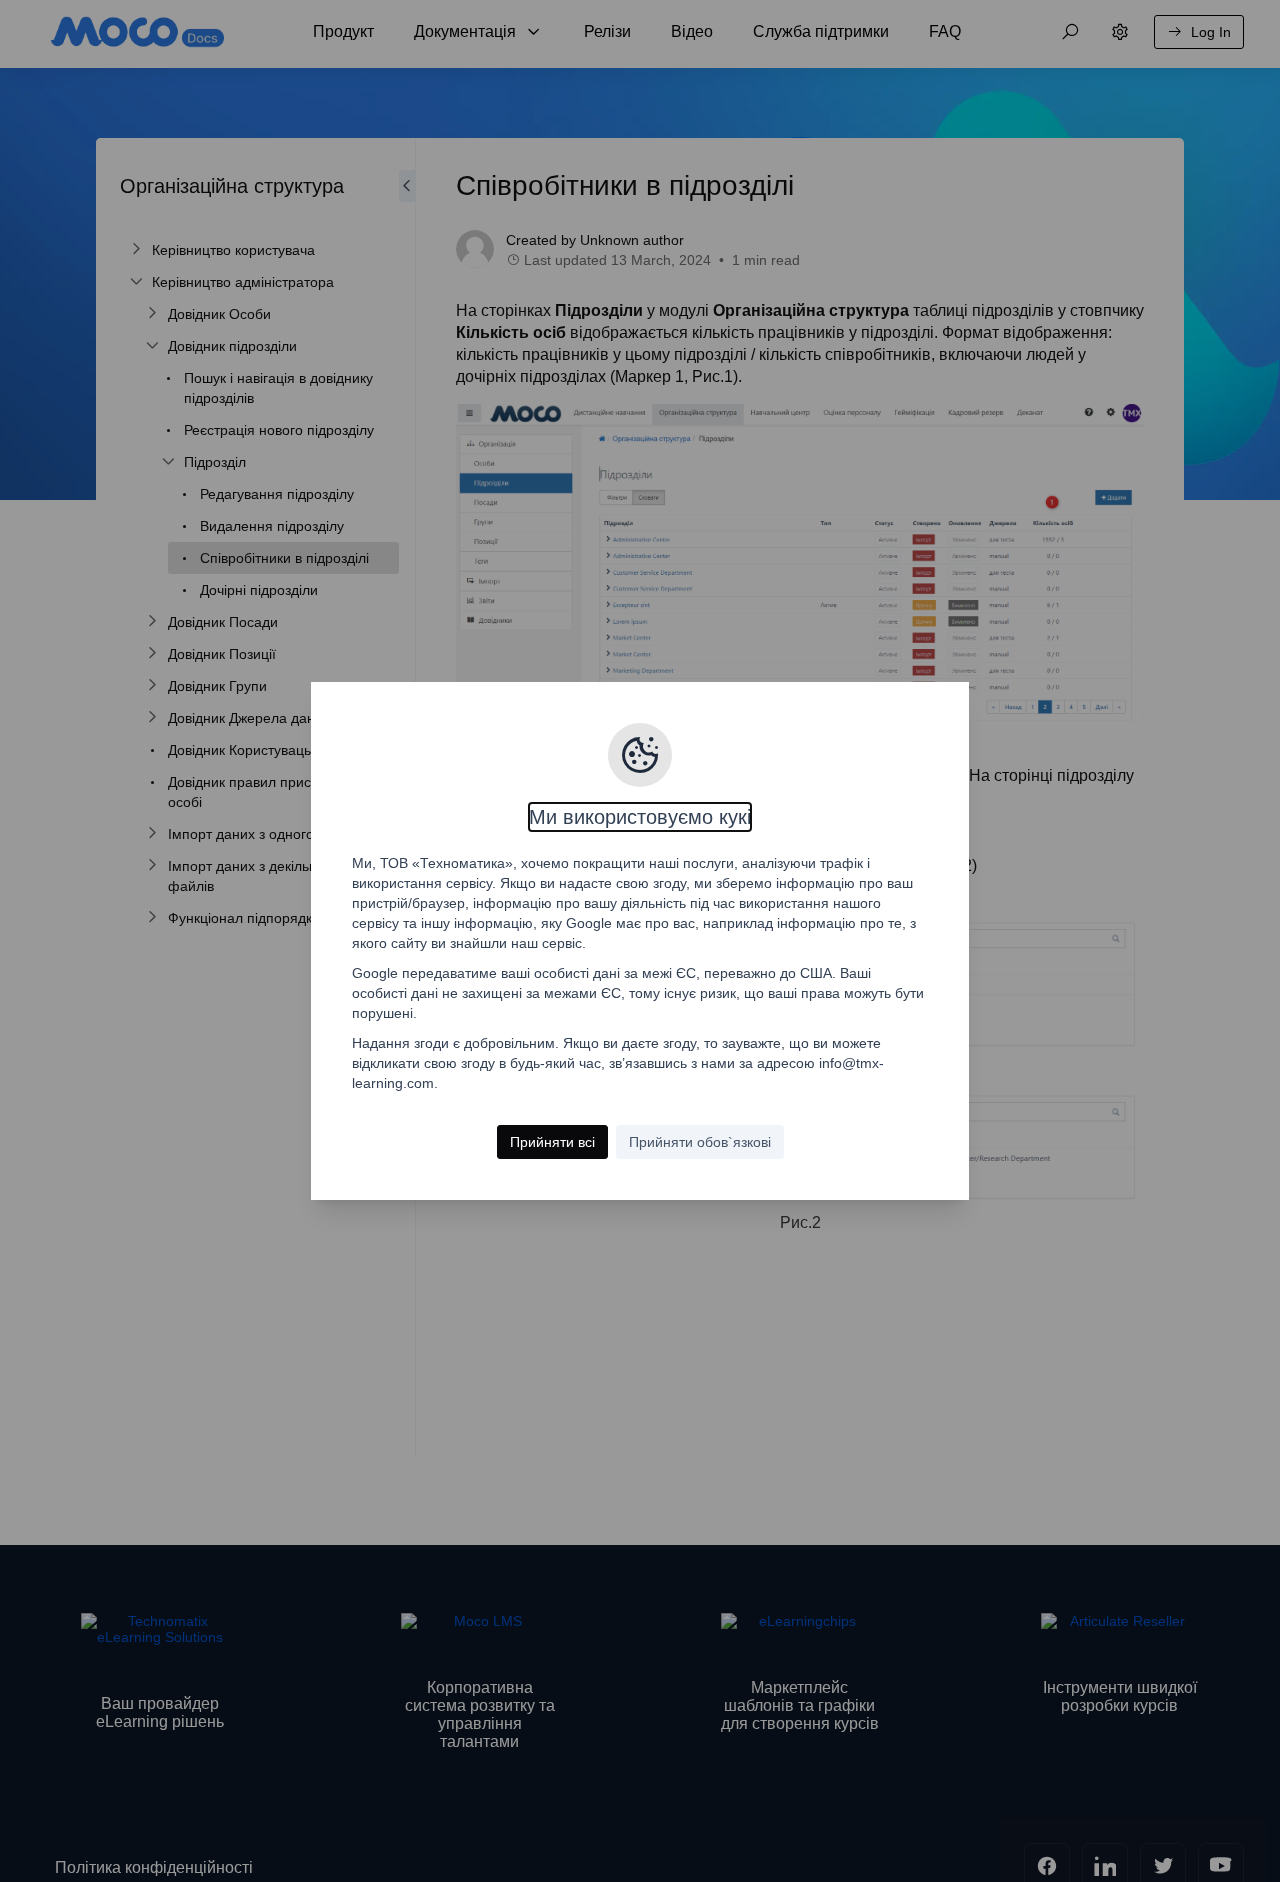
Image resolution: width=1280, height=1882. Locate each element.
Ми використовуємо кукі (640, 817)
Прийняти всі (552, 1142)
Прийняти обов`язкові (700, 1142)
